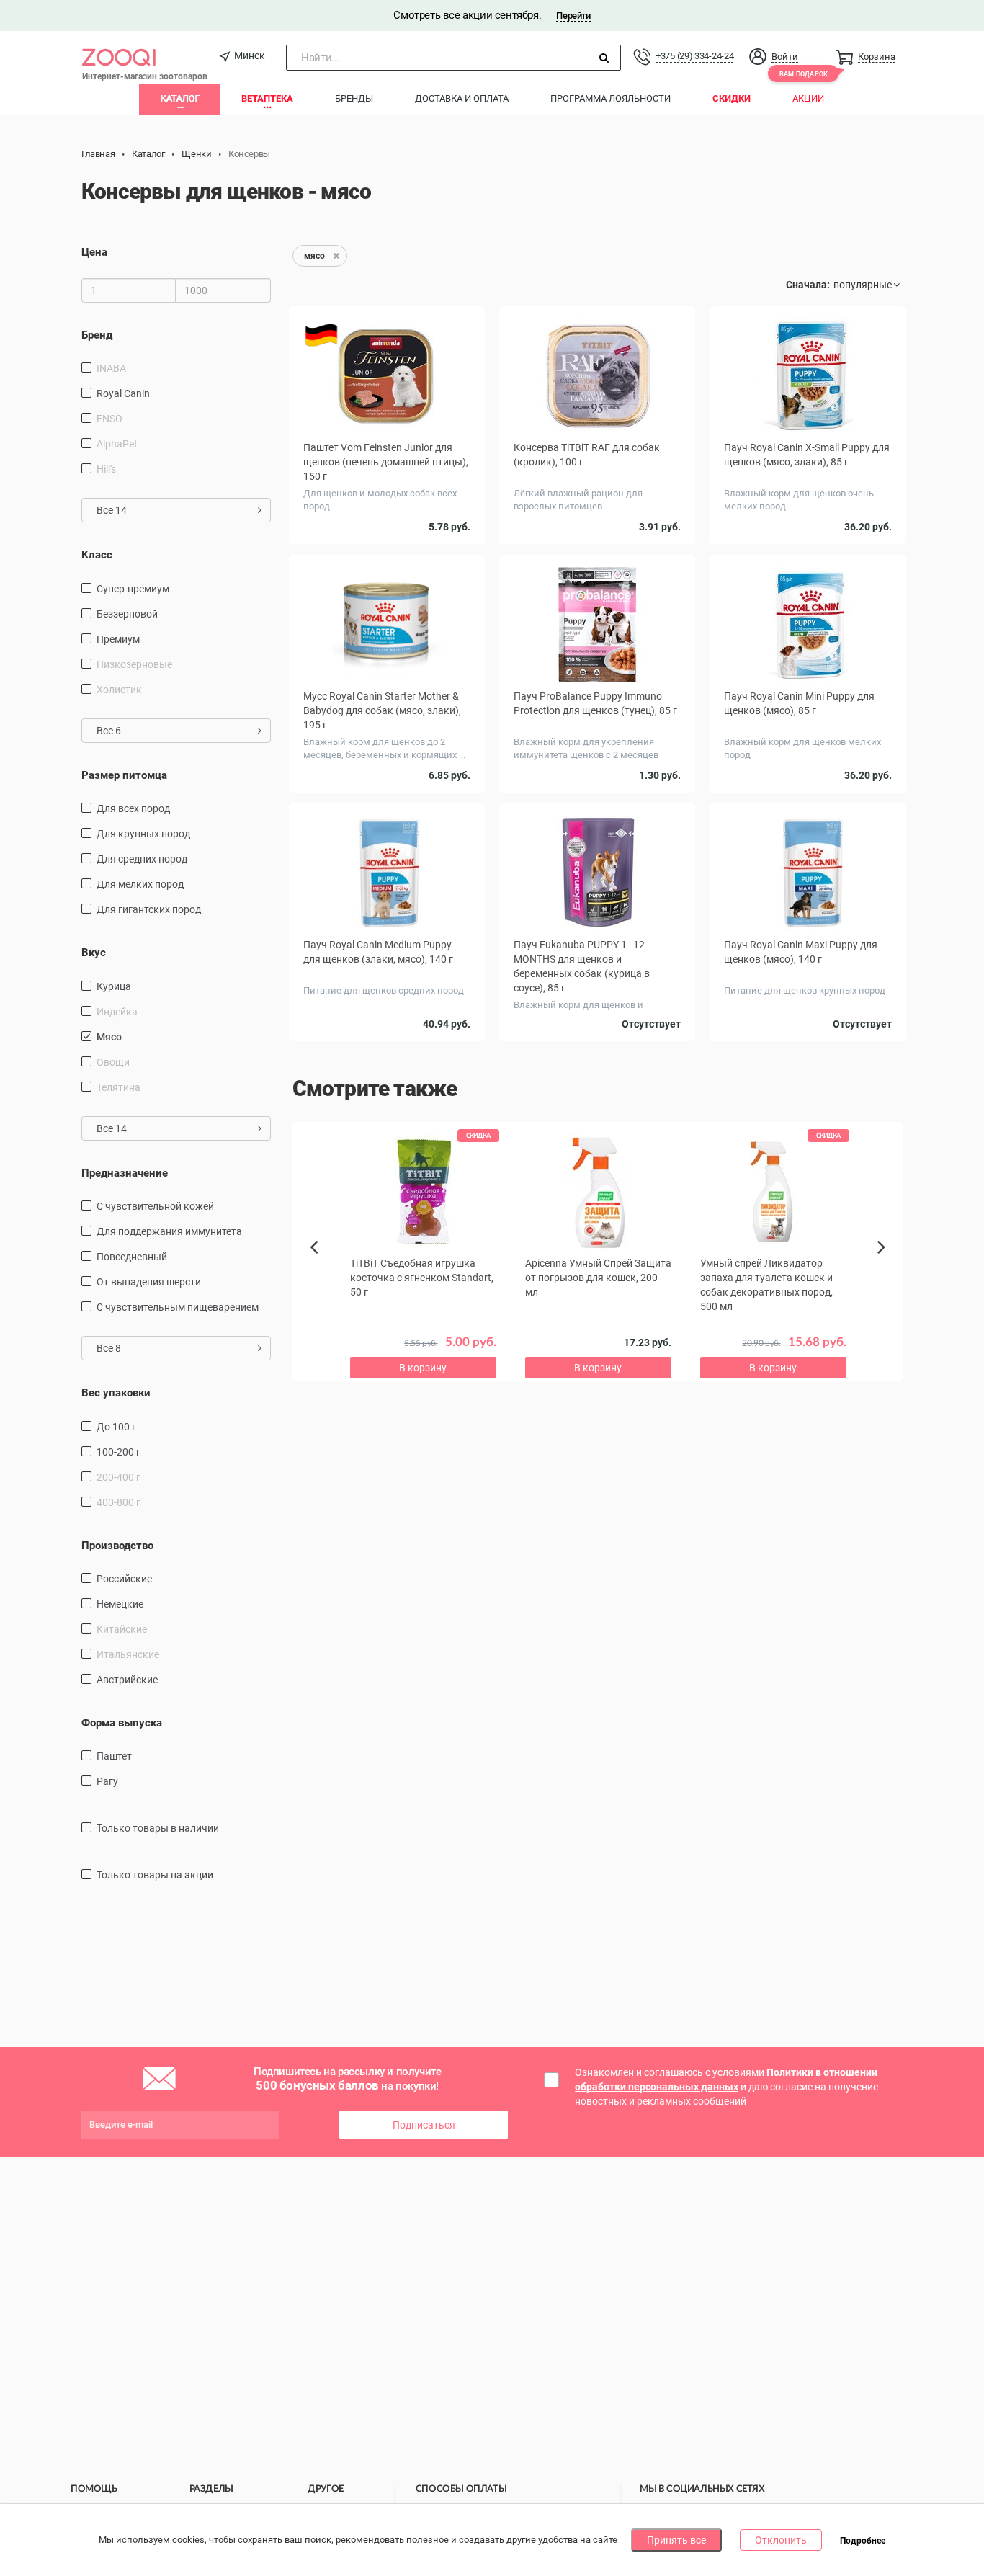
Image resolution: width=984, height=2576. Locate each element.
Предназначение (125, 1173)
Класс (97, 555)
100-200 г (118, 1452)
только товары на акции (155, 1875)
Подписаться (424, 2125)
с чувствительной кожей (155, 1206)
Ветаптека (267, 98)
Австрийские (127, 1680)
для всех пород (133, 808)
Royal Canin (123, 393)
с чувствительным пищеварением (178, 1307)
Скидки (732, 98)
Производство (117, 1546)
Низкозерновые (134, 664)
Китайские (122, 1629)
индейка (117, 1012)
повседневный (132, 1257)
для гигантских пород (149, 909)
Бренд (97, 335)
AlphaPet (117, 444)
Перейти (573, 15)
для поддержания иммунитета (169, 1231)
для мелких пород (140, 884)
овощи (113, 1062)
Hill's (106, 469)
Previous (321, 1272)
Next (884, 1263)
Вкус (94, 953)
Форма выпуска (122, 1723)
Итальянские (128, 1654)
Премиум (118, 639)
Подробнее (863, 2541)
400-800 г (118, 1502)
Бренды (354, 98)
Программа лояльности (610, 98)
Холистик (119, 690)
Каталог (180, 98)
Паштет (114, 1756)
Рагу (107, 1781)
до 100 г (116, 1427)
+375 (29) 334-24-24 (694, 56)
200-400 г (118, 1477)
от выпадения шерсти (149, 1282)
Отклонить (781, 2540)
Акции (808, 98)
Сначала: (808, 285)
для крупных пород (143, 834)
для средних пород (142, 859)
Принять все (676, 2540)
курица (114, 986)
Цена (94, 252)
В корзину (423, 1368)
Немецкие (120, 1604)
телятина (118, 1087)
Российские (124, 1579)
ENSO (109, 419)
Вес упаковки (116, 1393)
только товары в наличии (158, 1828)
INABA (111, 368)
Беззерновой (127, 614)
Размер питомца (124, 775)
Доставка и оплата (462, 98)
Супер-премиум (133, 589)
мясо (109, 1037)
